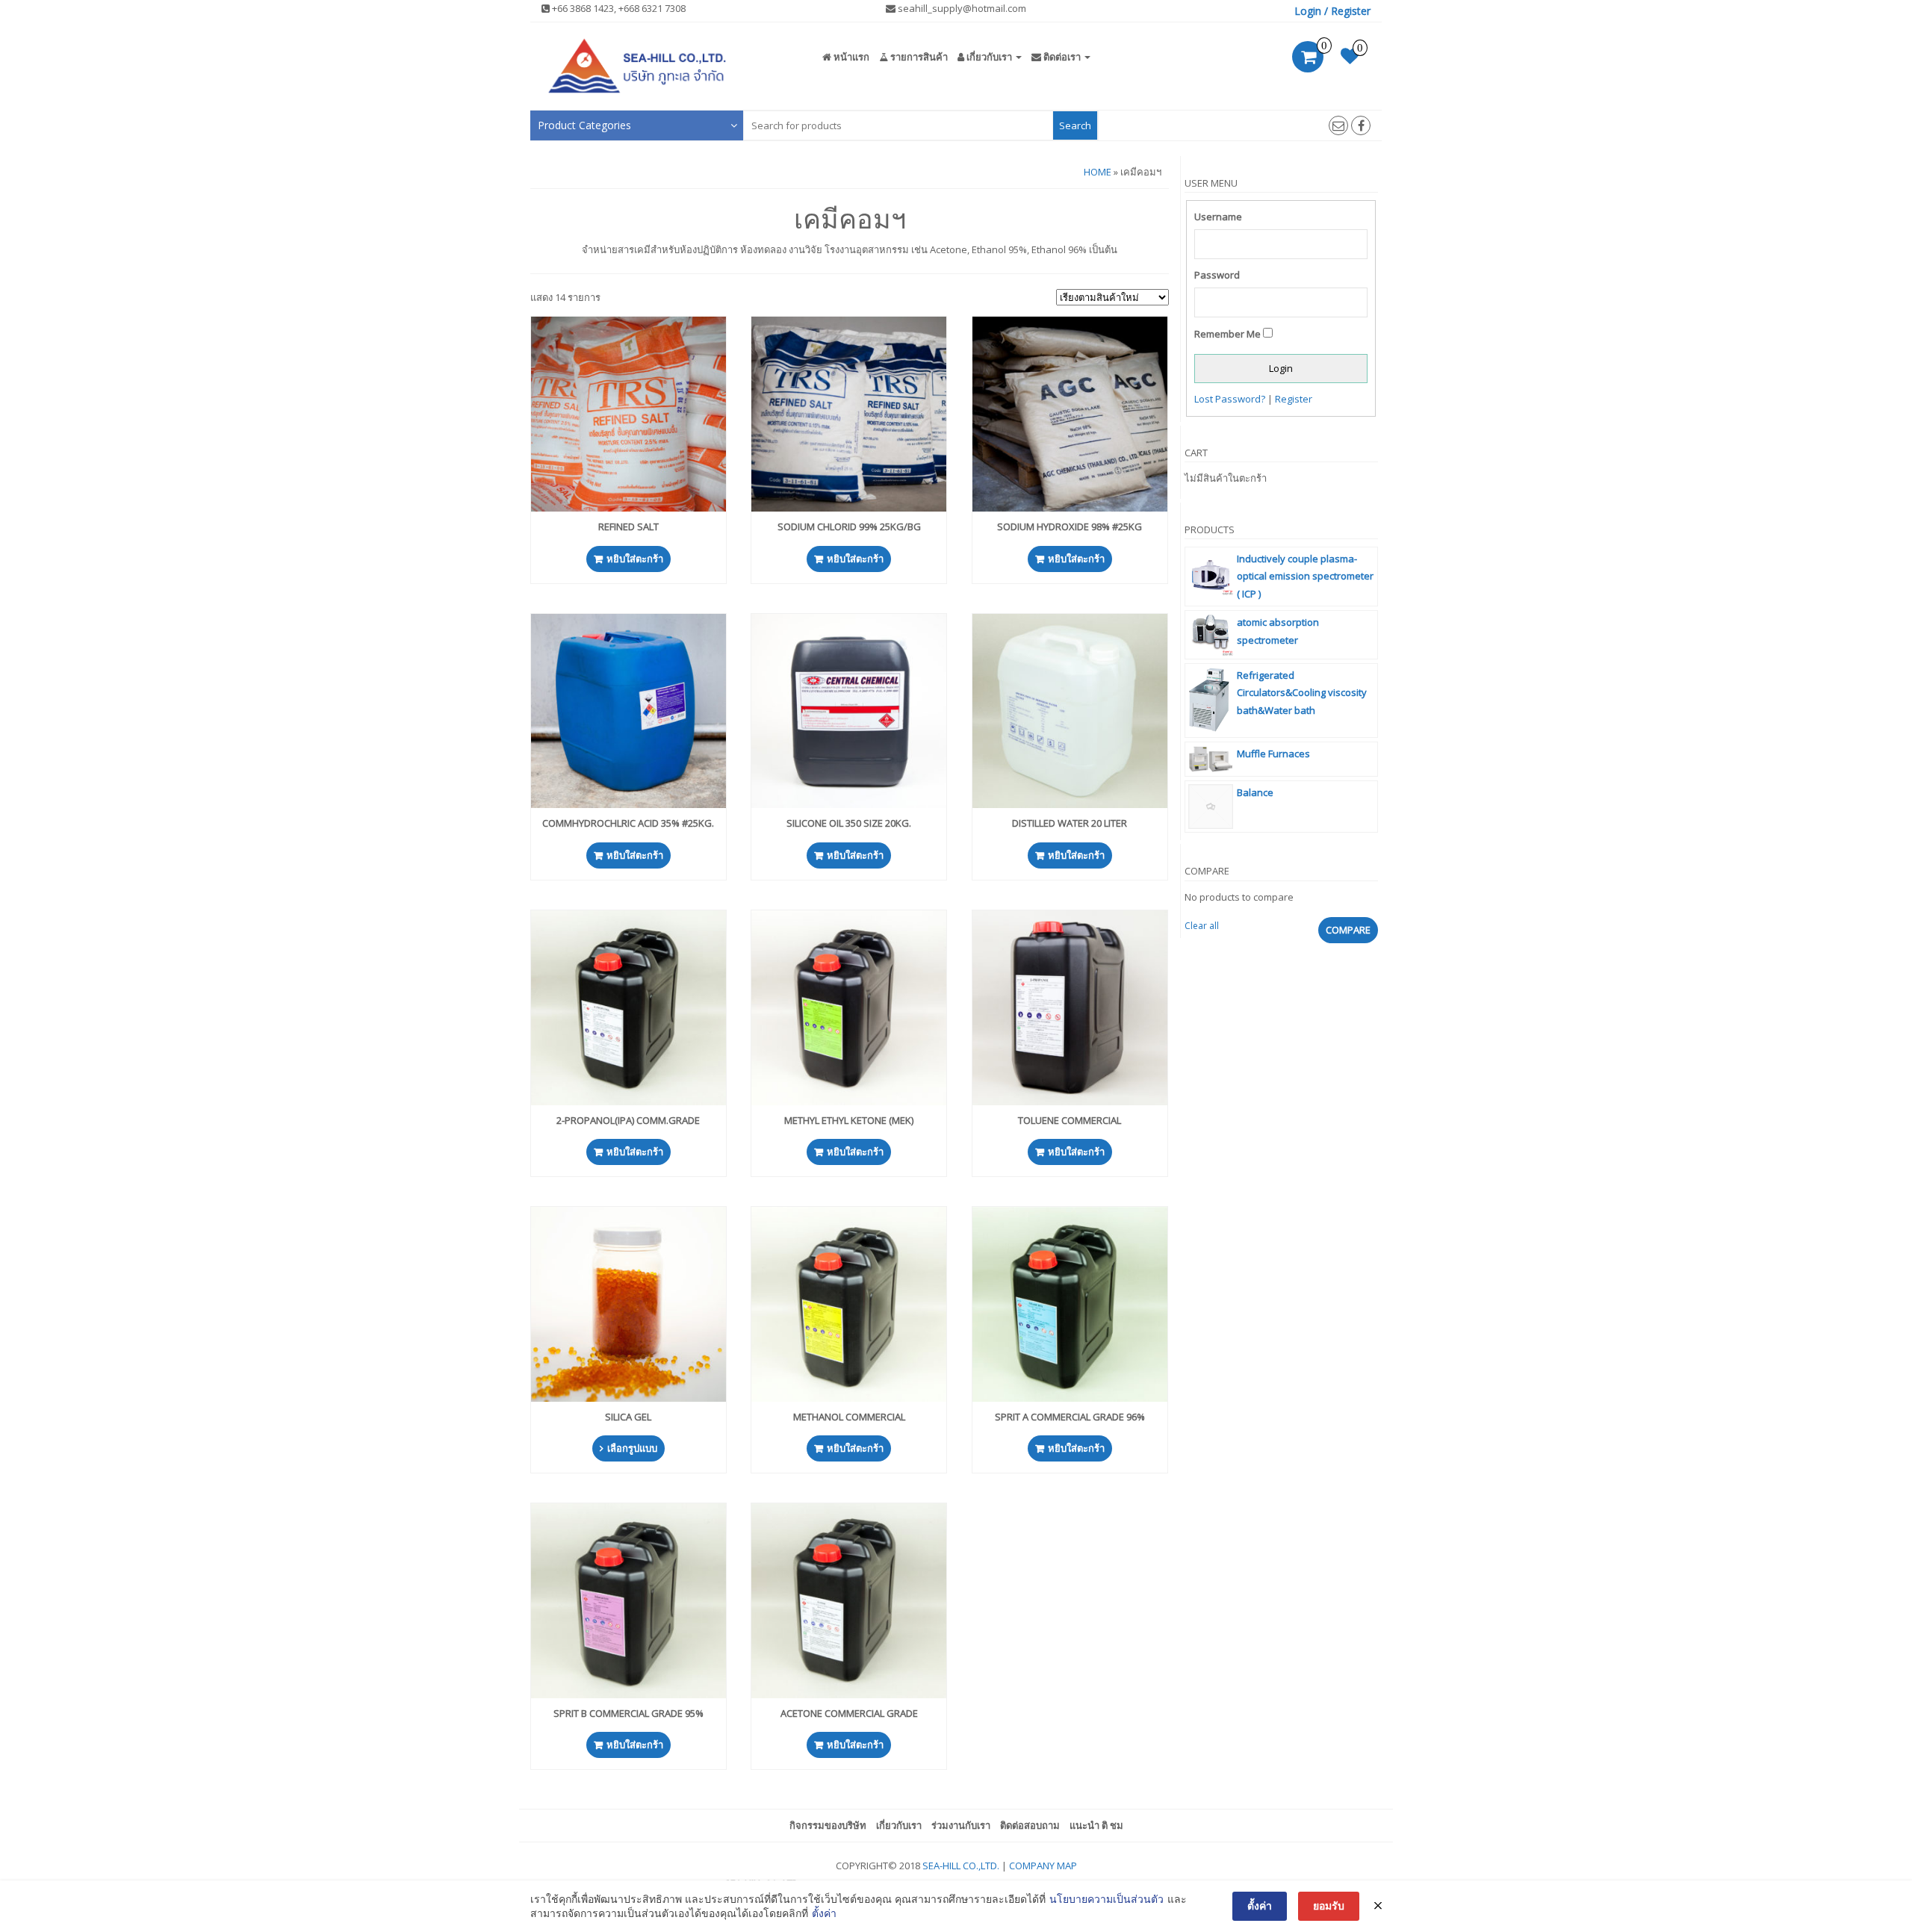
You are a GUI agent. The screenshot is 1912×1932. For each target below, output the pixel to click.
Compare (1348, 930)
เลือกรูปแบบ (632, 1448)
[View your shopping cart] (1308, 59)
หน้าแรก (850, 57)
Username (1218, 217)
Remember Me (1227, 334)
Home (1098, 172)
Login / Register (1332, 11)
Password (1217, 275)
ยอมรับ (1329, 1905)
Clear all (1202, 926)
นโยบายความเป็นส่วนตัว (1106, 1899)
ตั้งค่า (824, 1913)
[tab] (637, 125)
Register (1294, 399)
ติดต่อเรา (1062, 57)
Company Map (1043, 1866)
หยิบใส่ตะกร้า (635, 559)
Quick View (635, 339)
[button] (637, 125)
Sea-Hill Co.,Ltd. (961, 1866)
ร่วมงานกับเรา (961, 1825)
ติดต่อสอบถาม (1030, 1825)
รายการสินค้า (918, 57)
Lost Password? (1230, 399)
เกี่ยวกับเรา (989, 57)
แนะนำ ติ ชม (1096, 1825)
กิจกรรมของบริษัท (828, 1825)
